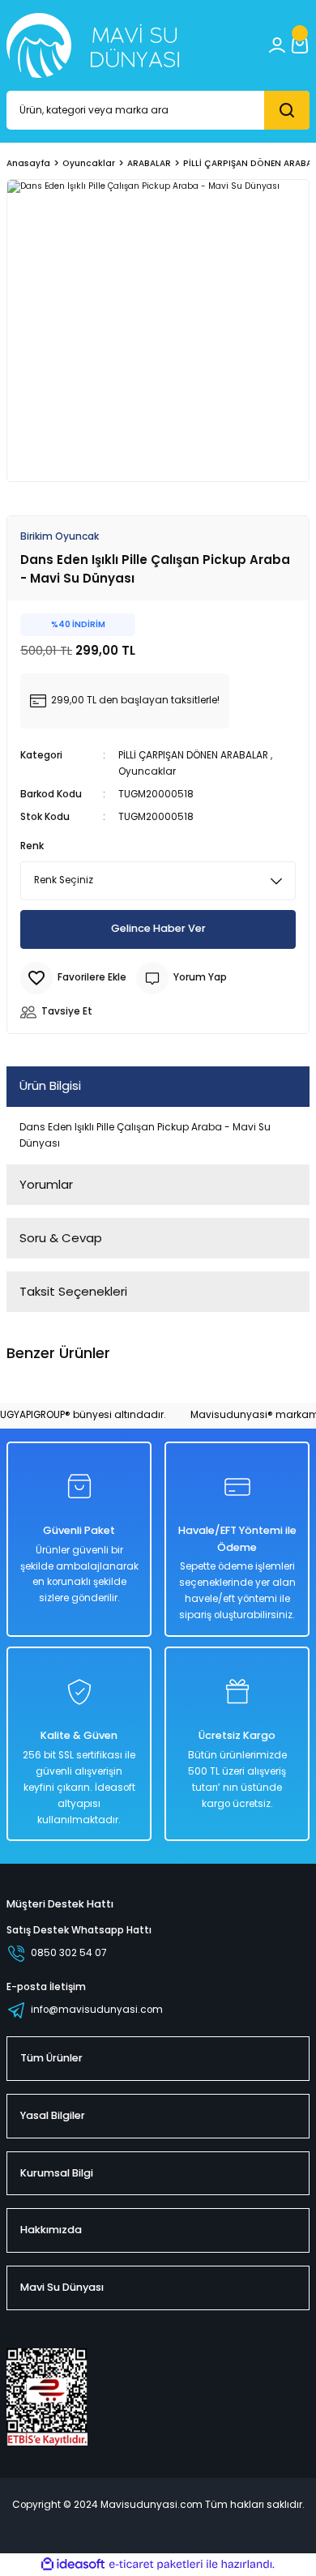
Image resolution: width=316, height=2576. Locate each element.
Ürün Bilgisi (50, 1085)
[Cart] (300, 45)
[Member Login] (277, 45)
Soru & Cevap (61, 1238)
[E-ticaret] (156, 2564)
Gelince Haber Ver (158, 928)
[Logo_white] (93, 45)
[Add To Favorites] (73, 978)
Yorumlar (46, 1184)
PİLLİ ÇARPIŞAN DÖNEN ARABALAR (193, 755)
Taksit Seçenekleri (73, 1291)
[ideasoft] (73, 2565)
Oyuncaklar (147, 771)
